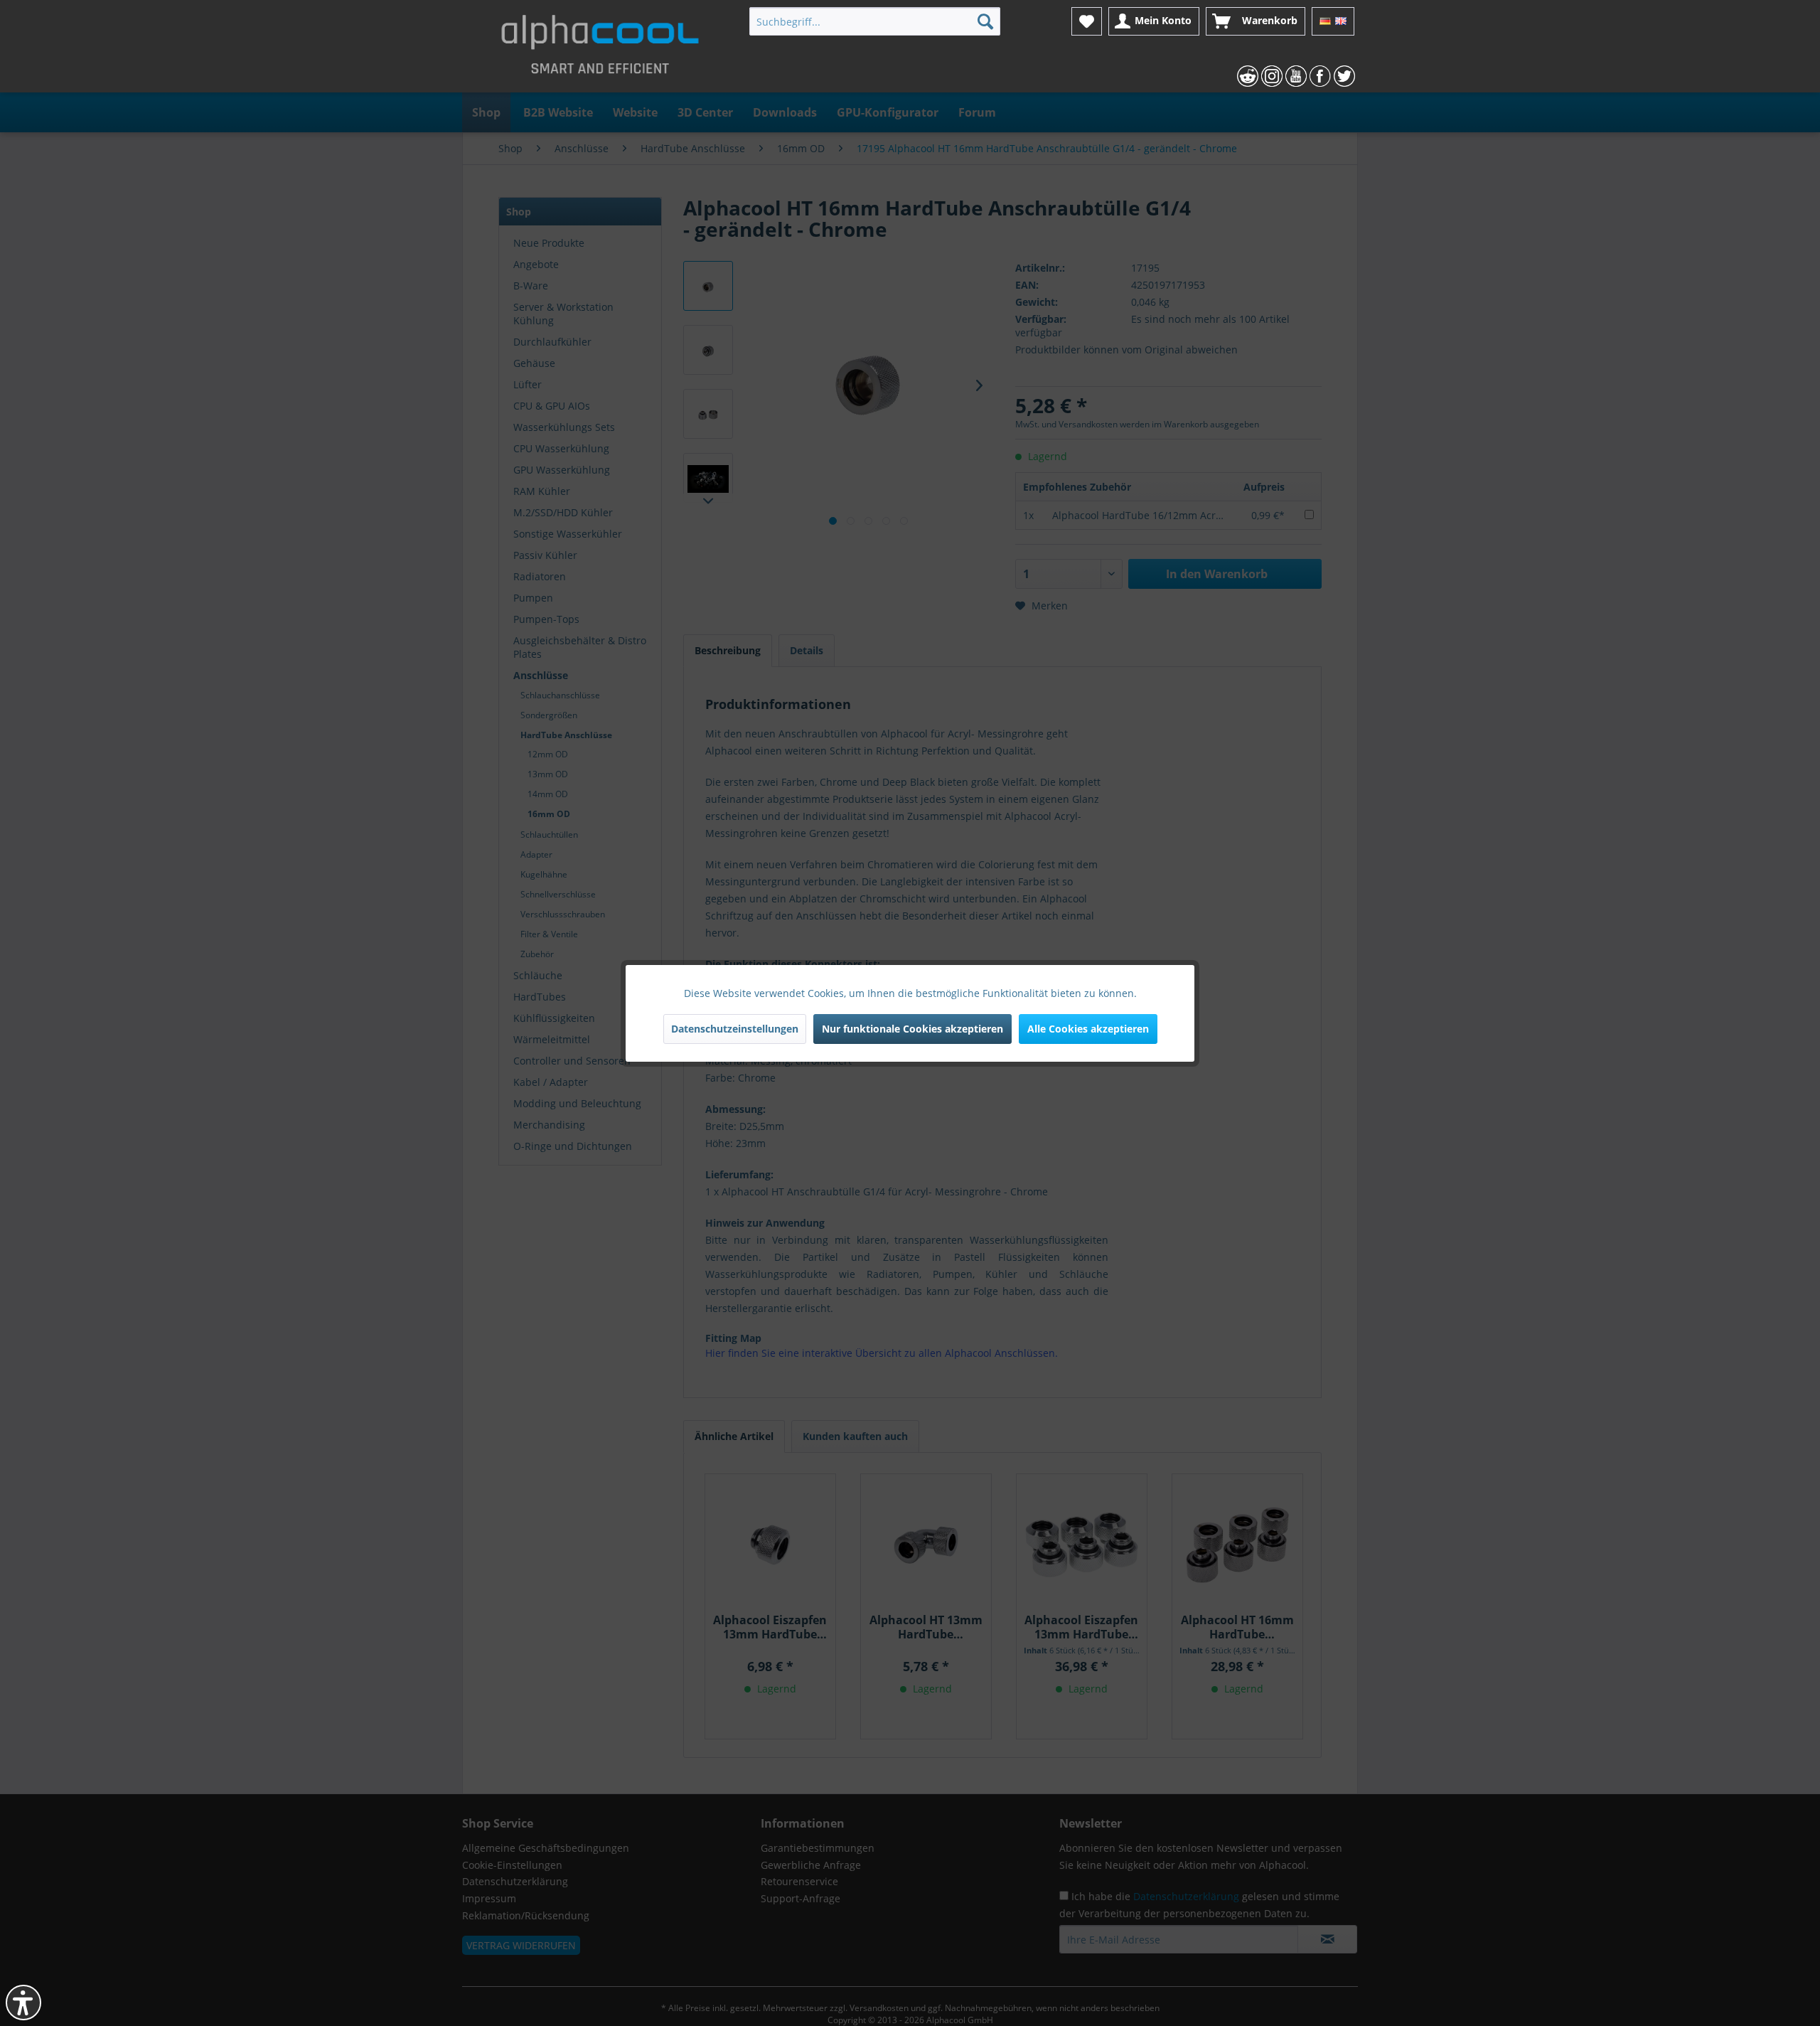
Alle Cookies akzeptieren (1088, 1029)
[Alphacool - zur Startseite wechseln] (600, 50)
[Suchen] (985, 21)
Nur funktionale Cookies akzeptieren (912, 1029)
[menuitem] (875, 21)
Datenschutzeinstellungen (735, 1029)
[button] (23, 2003)
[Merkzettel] (1087, 21)
